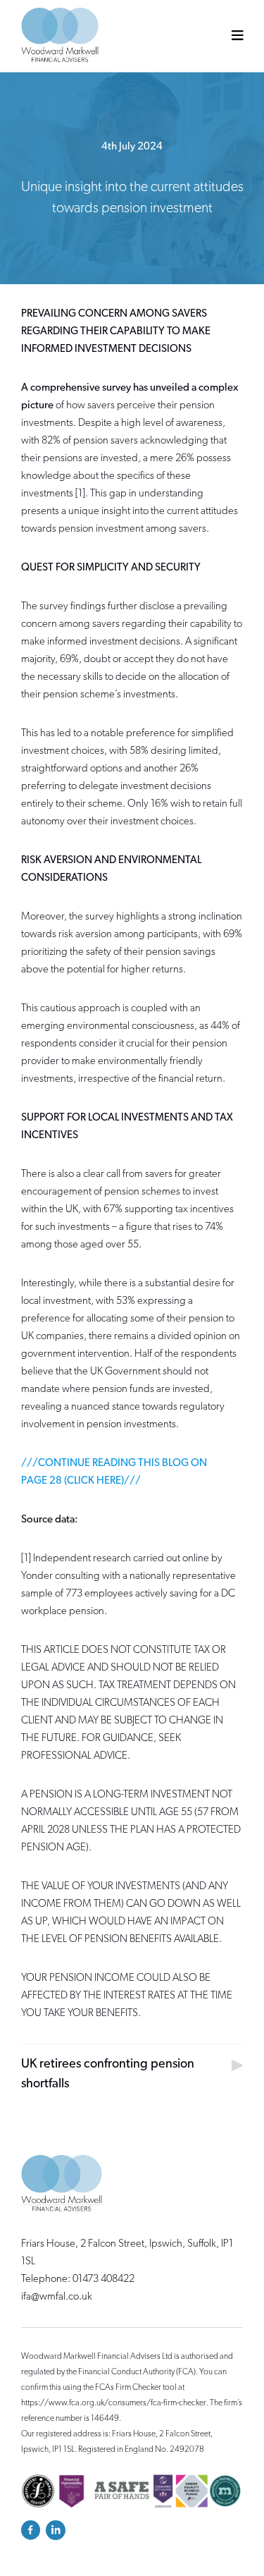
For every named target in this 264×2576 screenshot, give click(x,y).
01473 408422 (103, 2279)
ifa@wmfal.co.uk (57, 2297)
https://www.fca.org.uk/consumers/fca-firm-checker (114, 2403)
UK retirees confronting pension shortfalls (108, 2075)
